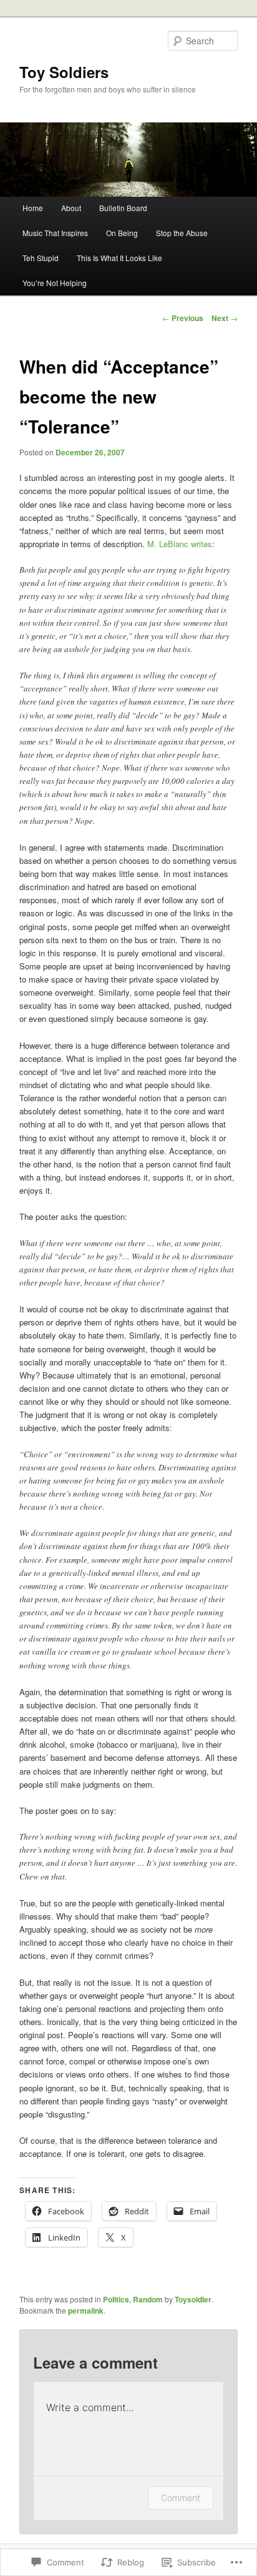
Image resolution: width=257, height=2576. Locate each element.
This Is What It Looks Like (119, 258)
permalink (86, 2311)
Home (33, 208)
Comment (181, 2498)
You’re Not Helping (55, 283)
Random (148, 2299)
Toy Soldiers (64, 72)
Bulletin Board (123, 208)
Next (225, 318)
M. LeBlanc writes (180, 544)
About (71, 208)
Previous (183, 318)
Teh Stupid (41, 258)
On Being (122, 233)
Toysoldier (193, 2299)
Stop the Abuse (182, 233)
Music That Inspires (55, 233)
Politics (116, 2299)
